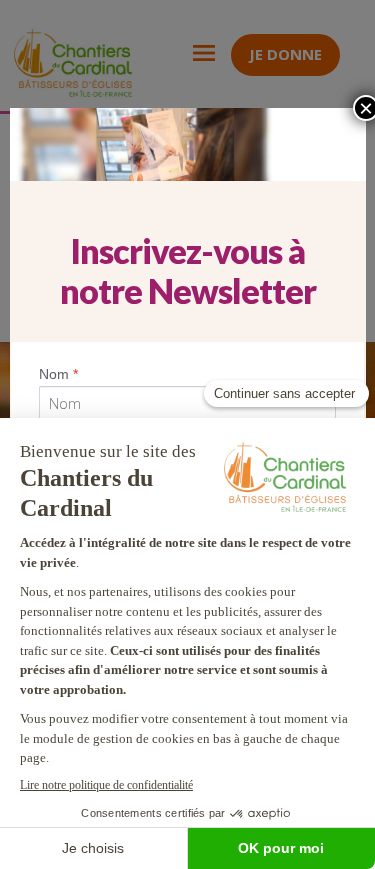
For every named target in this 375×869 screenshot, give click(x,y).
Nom (58, 374)
